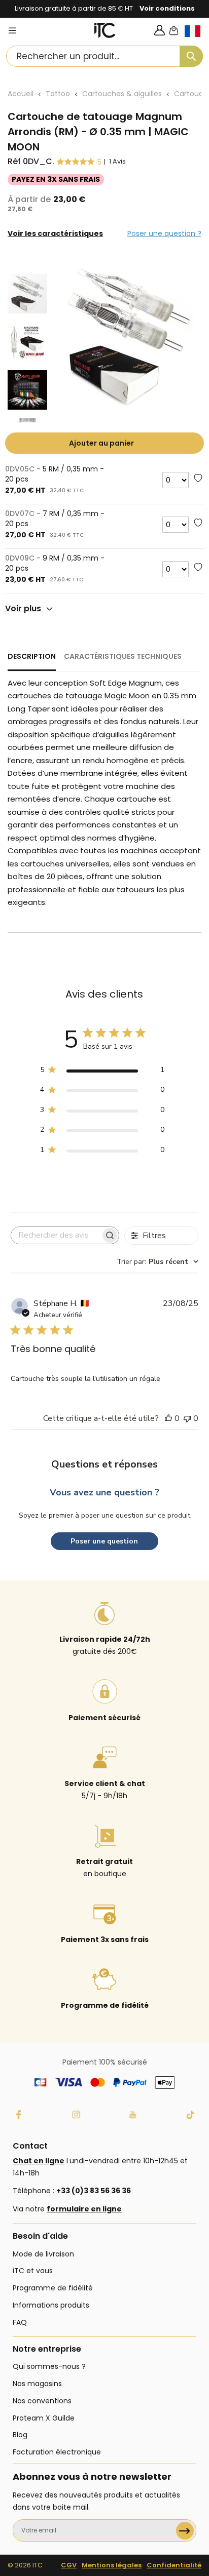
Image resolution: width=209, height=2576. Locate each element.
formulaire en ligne (84, 2209)
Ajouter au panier (101, 443)
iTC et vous (33, 2271)
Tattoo (58, 94)
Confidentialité (174, 2565)
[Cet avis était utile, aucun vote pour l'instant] (168, 1418)
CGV (69, 2565)
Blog (20, 2435)
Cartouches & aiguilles (122, 94)
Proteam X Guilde (44, 2418)
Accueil (21, 94)
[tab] (32, 661)
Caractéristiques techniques (123, 656)
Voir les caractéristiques (55, 233)
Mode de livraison (43, 2254)
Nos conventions (42, 2401)
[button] (197, 39)
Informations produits (51, 2305)
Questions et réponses (104, 1464)
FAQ (20, 2322)
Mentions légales (112, 2565)
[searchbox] (56, 1235)
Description (32, 656)
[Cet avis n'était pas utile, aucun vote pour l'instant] (187, 1418)
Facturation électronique (57, 2452)
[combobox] (104, 56)
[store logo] (105, 30)
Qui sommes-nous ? (49, 2366)
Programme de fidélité (53, 2288)
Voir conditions (167, 8)
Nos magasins (37, 2384)
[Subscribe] (185, 2531)
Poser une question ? (164, 233)
